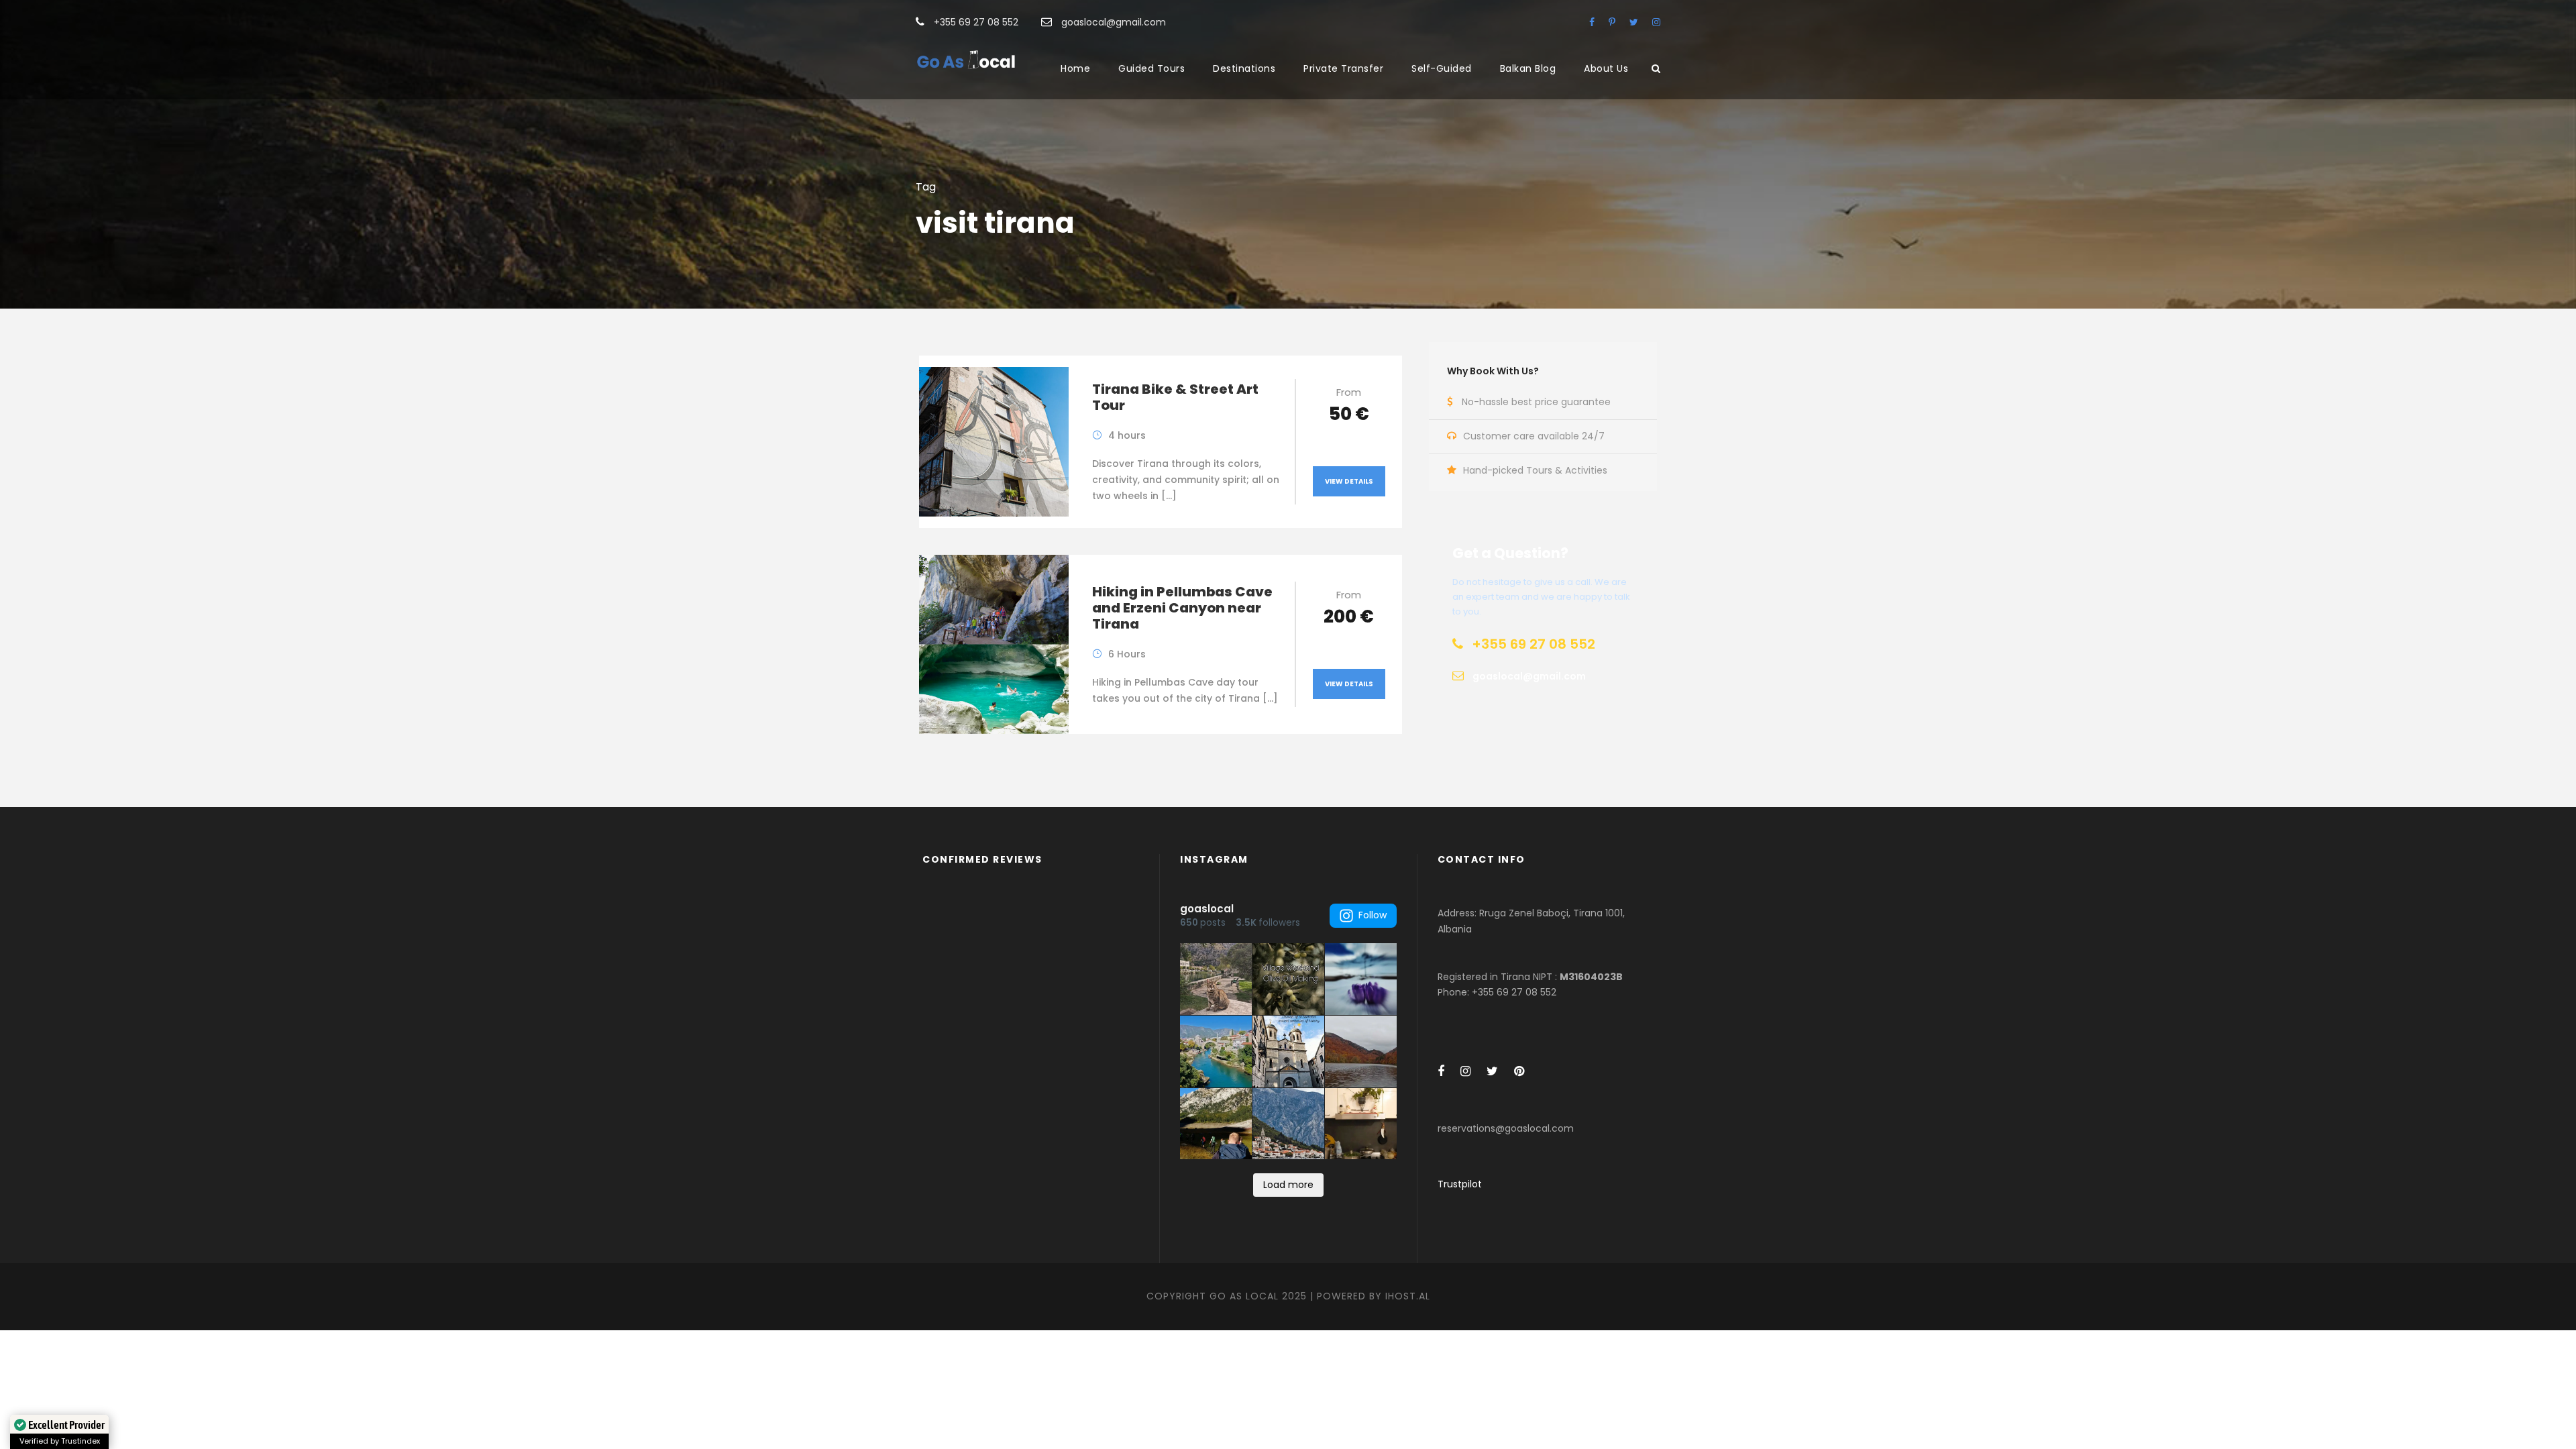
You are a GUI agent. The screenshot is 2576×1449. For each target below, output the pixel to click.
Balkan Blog (1528, 68)
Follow (1373, 915)
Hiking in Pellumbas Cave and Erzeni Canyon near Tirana (1182, 608)
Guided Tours (1151, 68)
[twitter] (1634, 22)
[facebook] (1592, 22)
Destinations (1244, 68)
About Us (1606, 68)
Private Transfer (1343, 68)
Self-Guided (1442, 68)
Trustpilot (1460, 1184)
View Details (1349, 481)
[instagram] (1656, 22)
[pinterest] (1612, 22)
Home (1075, 68)
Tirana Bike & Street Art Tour (1175, 397)
